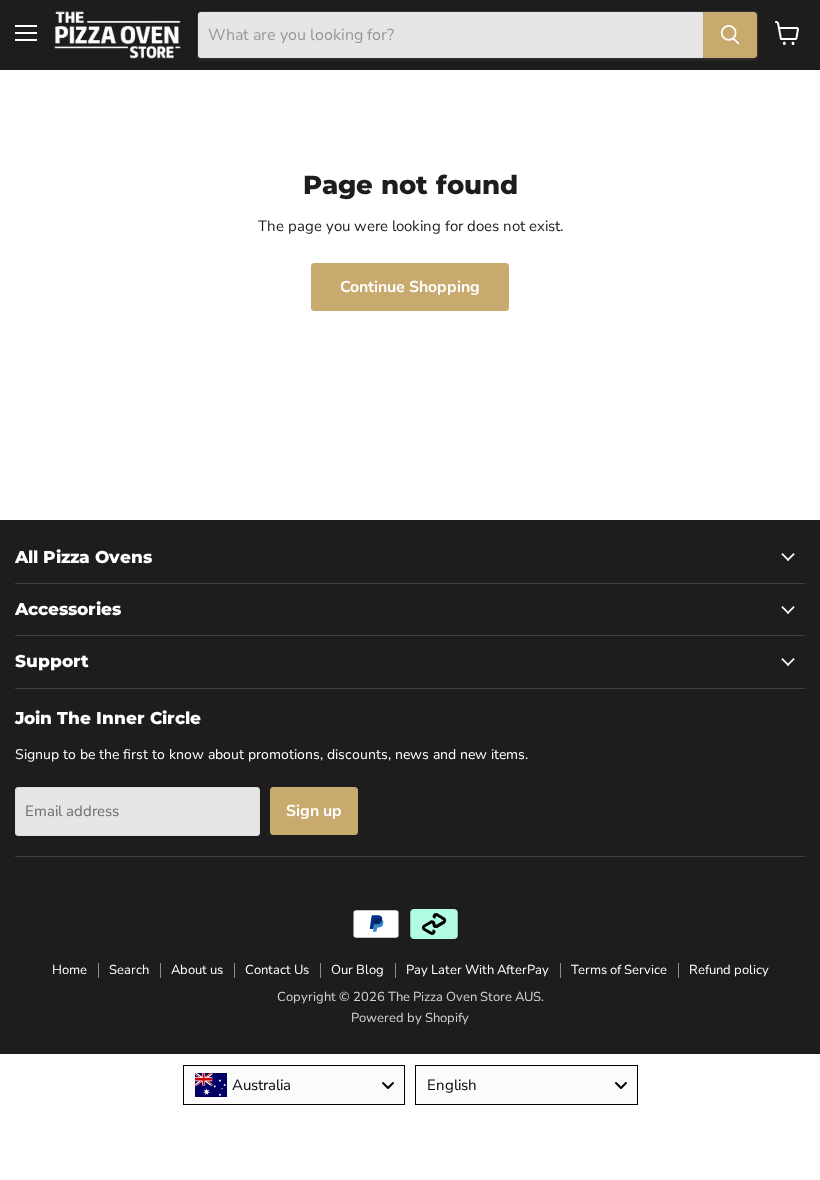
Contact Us (277, 970)
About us (197, 970)
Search (129, 970)
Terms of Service (619, 970)
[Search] (730, 35)
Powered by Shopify (410, 1018)
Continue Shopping (410, 287)
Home (69, 970)
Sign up (314, 811)
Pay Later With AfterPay (477, 970)
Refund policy (729, 970)
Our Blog (357, 970)
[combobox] (294, 1085)
